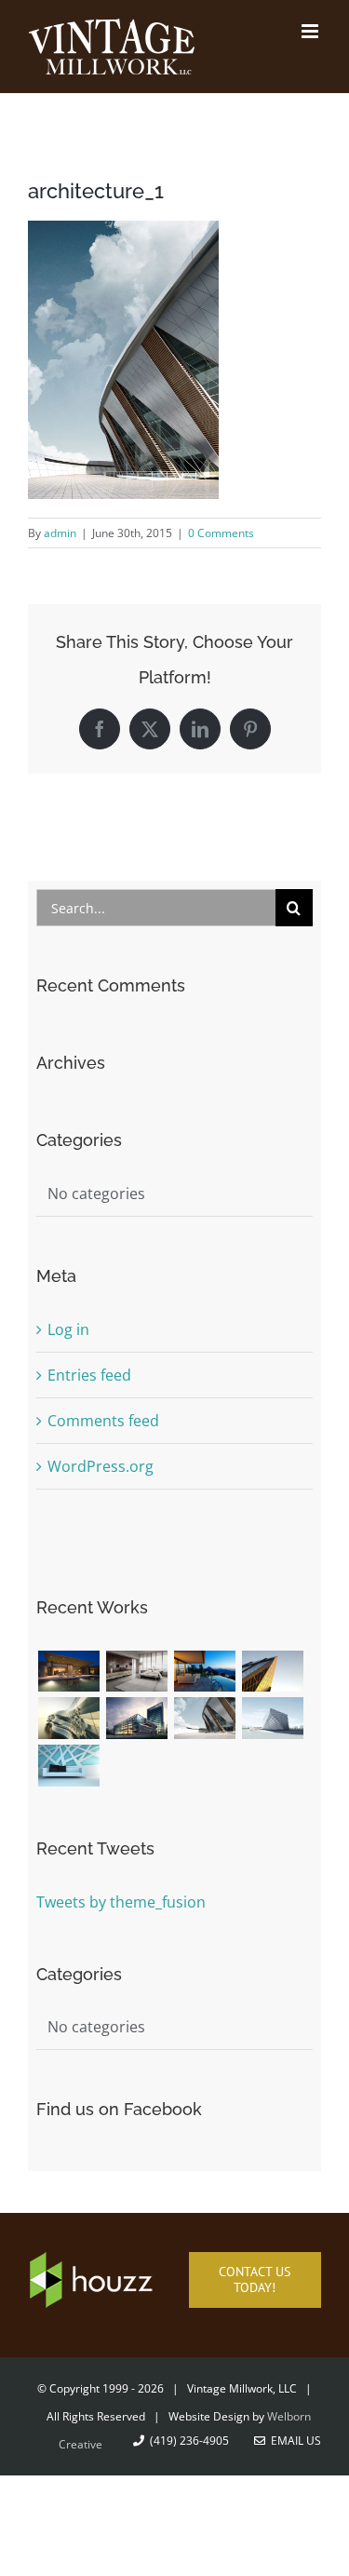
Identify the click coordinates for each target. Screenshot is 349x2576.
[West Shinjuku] (68, 1718)
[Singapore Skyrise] (136, 1672)
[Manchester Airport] (136, 1718)
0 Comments (221, 533)
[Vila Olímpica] (68, 1766)
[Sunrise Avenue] (68, 1672)
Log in (68, 1329)
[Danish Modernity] (272, 1672)
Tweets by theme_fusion (121, 1902)
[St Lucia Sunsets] (204, 1672)
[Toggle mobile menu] (311, 31)
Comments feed (103, 1421)
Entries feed (89, 1375)
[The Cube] (272, 1718)
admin (60, 533)
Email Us (293, 2441)
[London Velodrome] (204, 1718)
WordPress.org (101, 1466)
